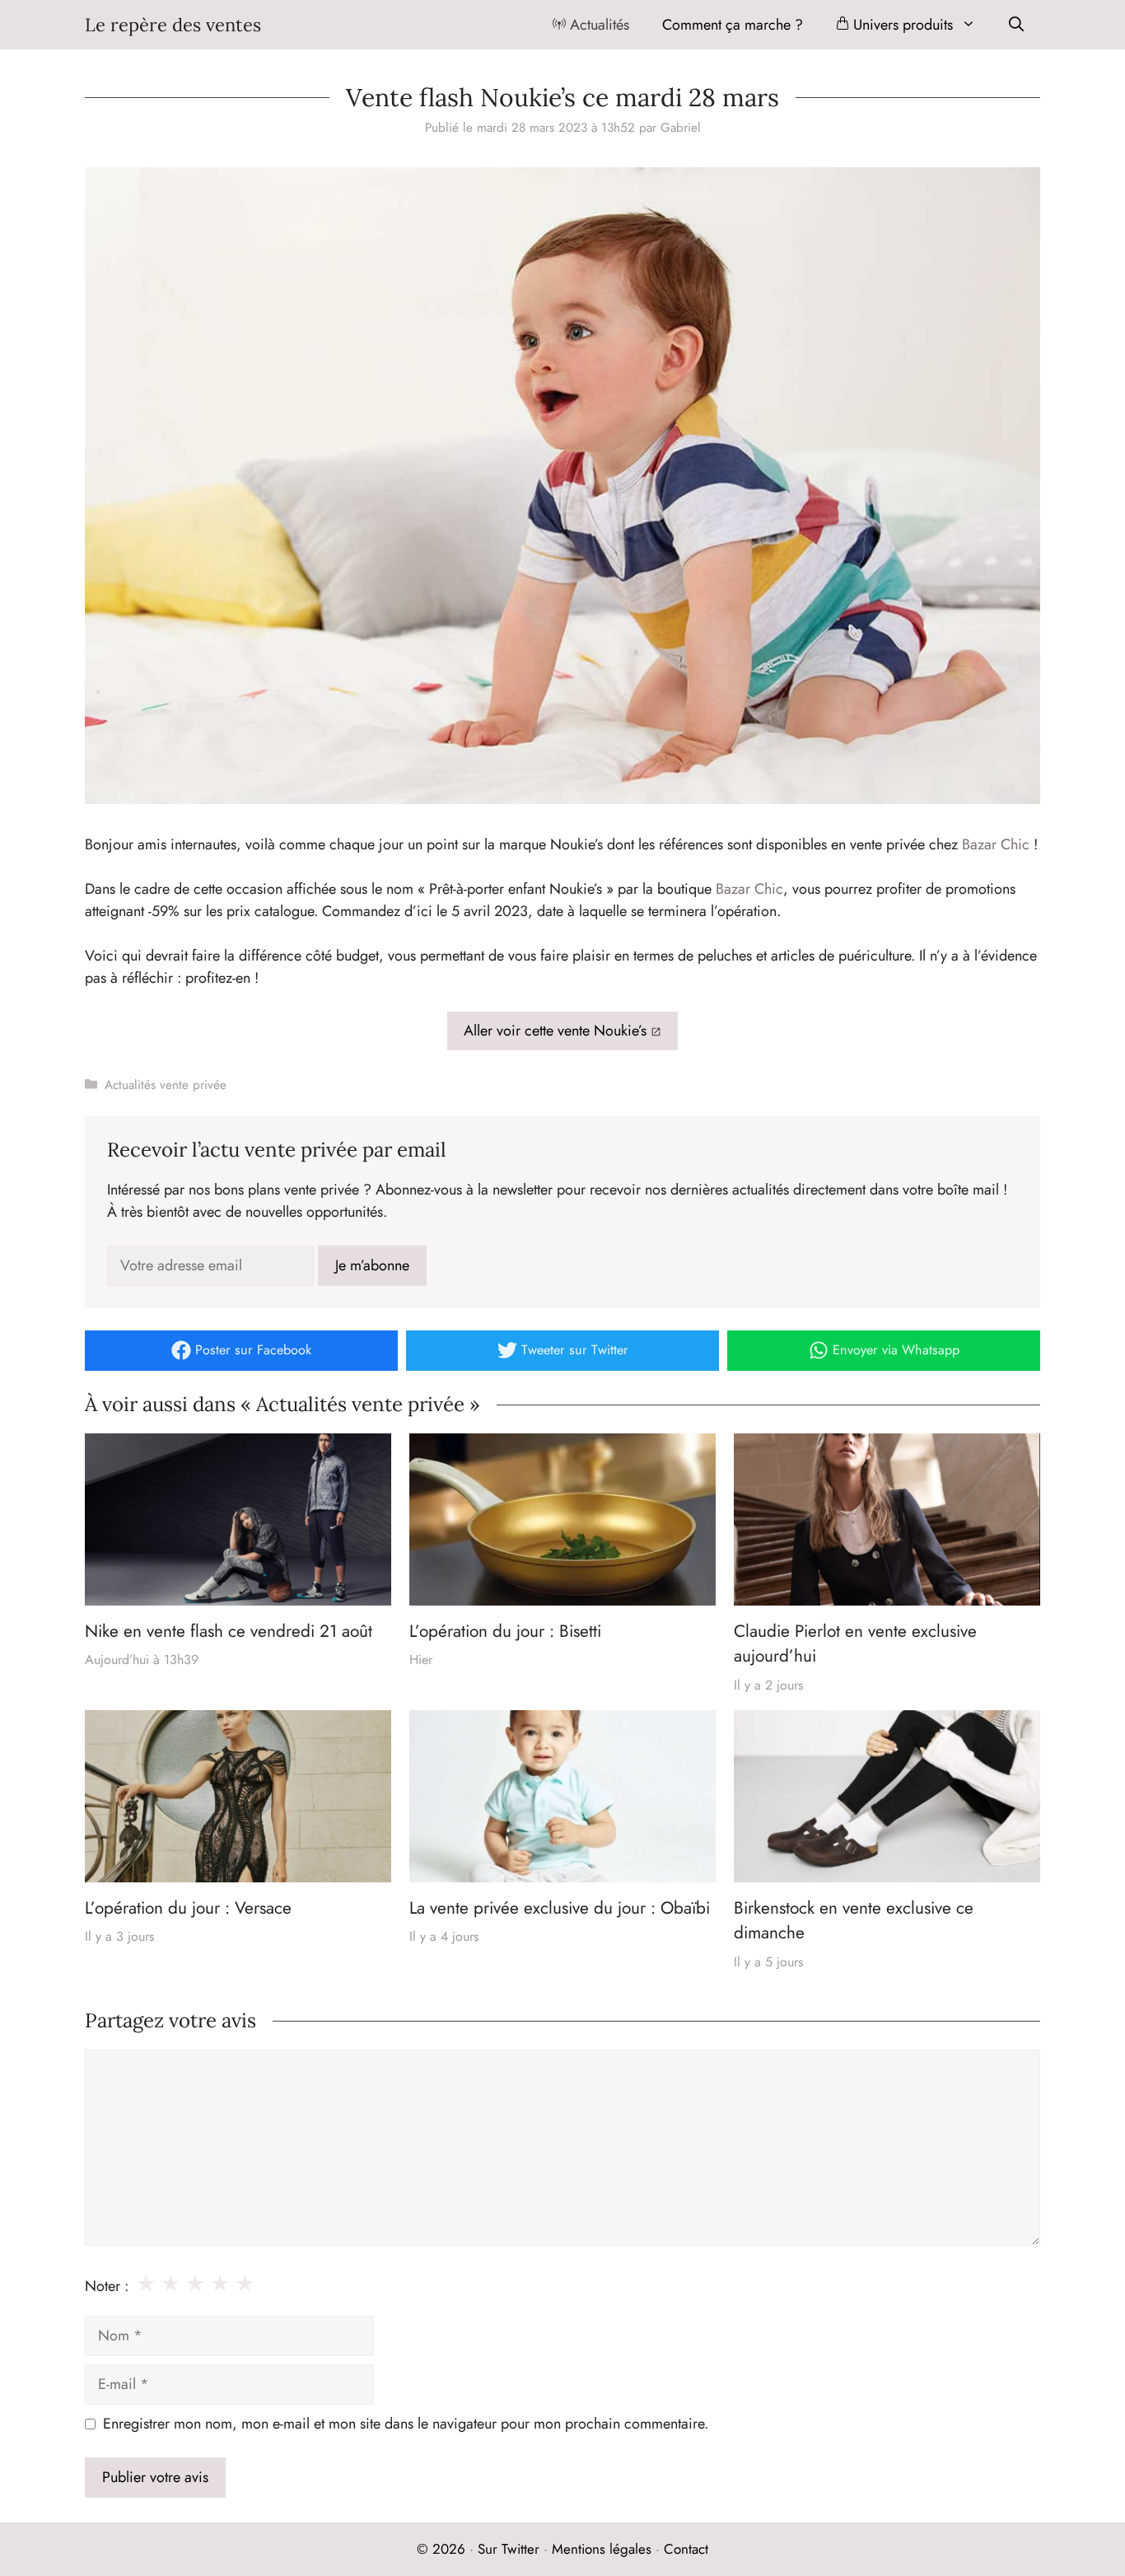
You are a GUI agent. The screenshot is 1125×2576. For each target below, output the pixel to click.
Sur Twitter (509, 2549)
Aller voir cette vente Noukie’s (555, 1031)
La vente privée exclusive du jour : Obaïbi (560, 1908)
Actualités (598, 25)
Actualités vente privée (166, 1085)
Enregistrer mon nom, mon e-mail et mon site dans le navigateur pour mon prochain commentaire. (406, 2424)
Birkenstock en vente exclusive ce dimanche (854, 1920)
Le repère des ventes (173, 25)
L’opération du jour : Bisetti (505, 1631)
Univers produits (901, 25)
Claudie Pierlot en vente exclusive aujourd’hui (855, 1643)
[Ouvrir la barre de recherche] (1016, 25)
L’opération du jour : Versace (188, 1908)
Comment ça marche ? (733, 25)
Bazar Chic (996, 844)
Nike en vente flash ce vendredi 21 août (229, 1631)
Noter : (107, 2286)
